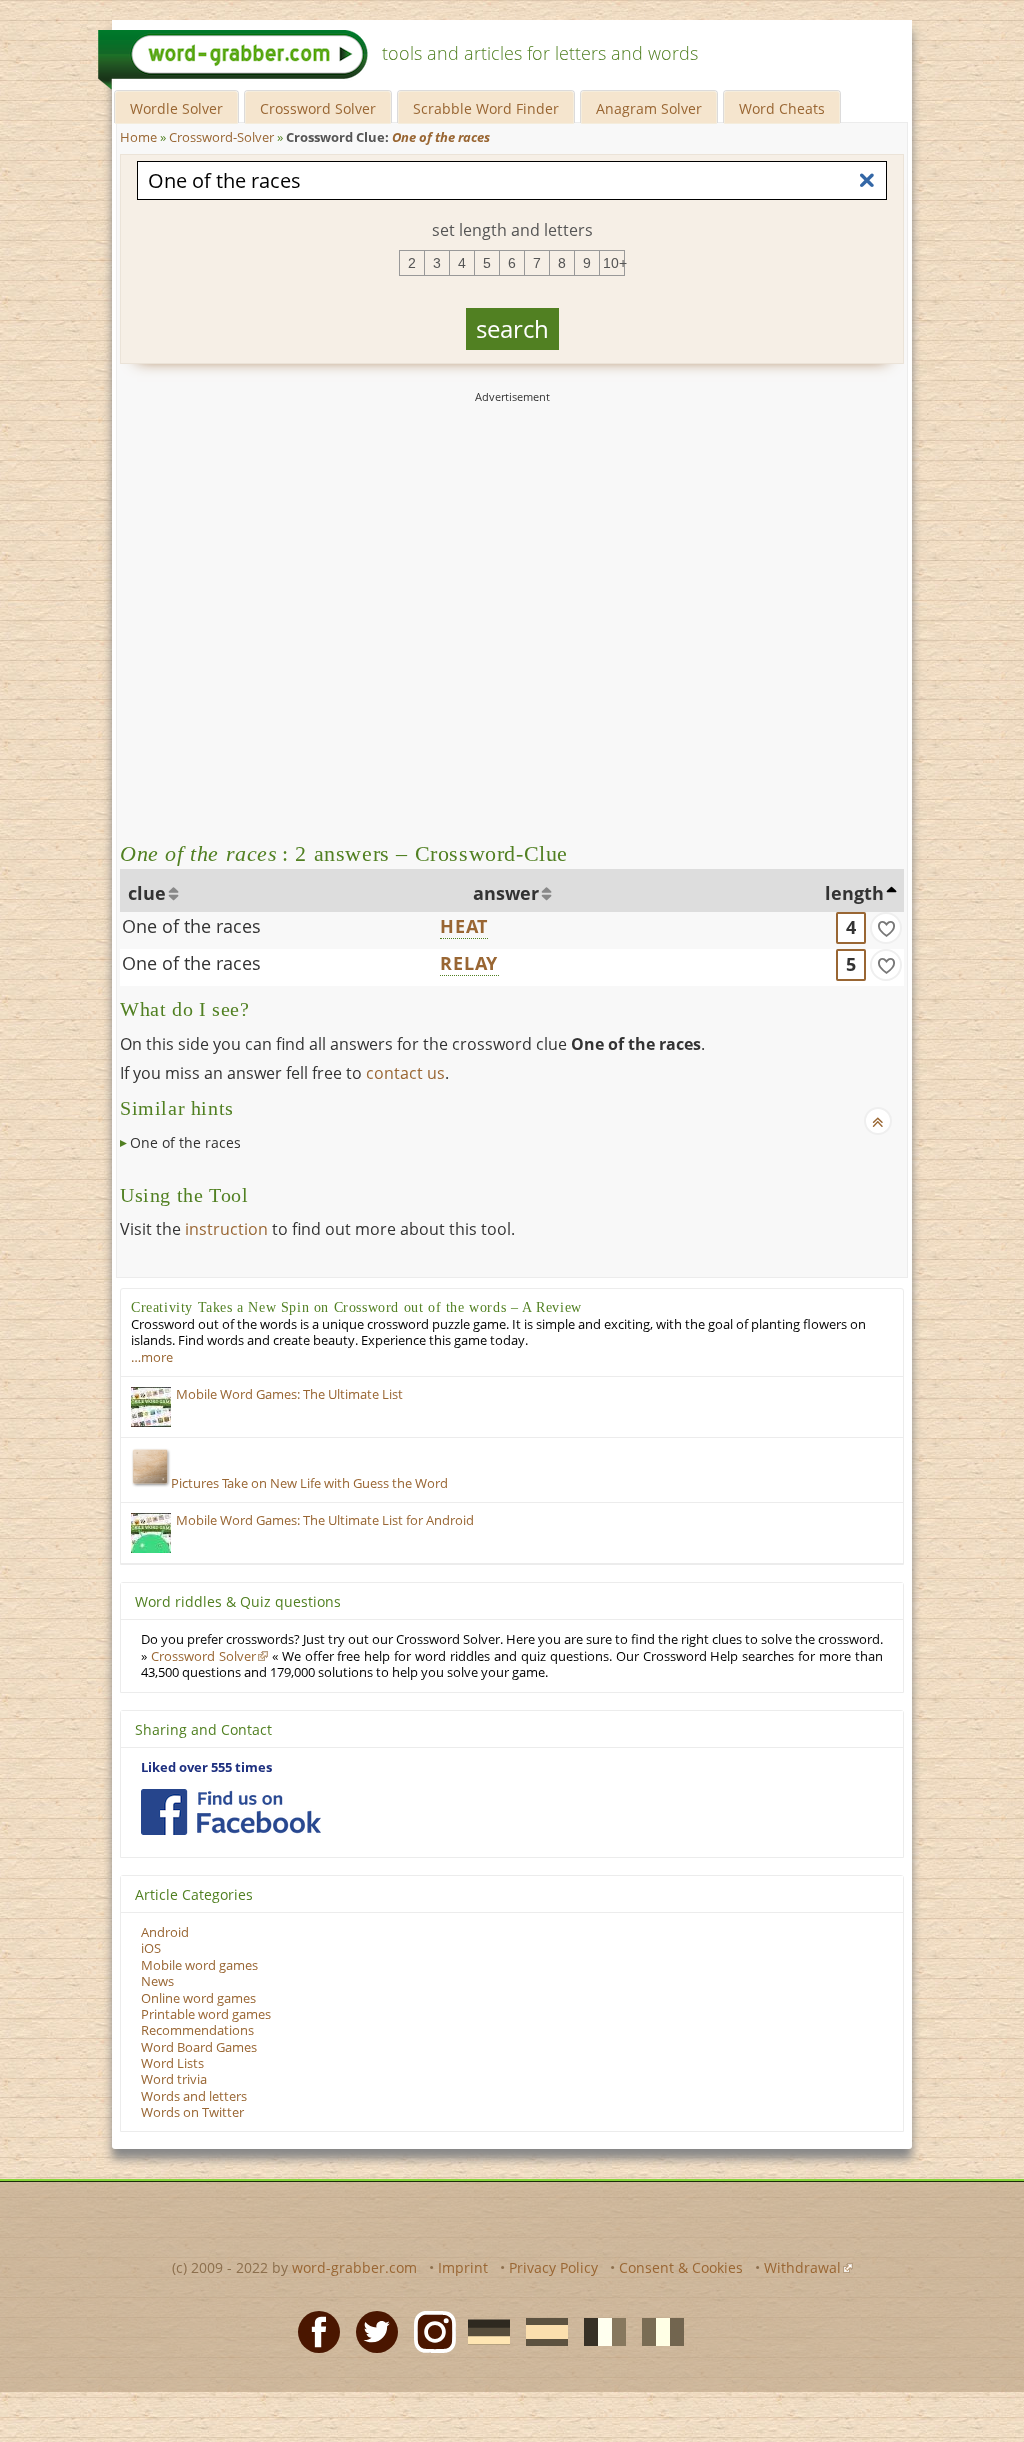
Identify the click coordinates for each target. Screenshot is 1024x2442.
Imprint (463, 2267)
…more (152, 1357)
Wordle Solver (176, 108)
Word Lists (172, 2063)
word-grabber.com (354, 2267)
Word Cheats (782, 108)
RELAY (469, 963)
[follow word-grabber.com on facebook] (231, 1812)
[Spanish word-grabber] (541, 2330)
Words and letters (194, 2096)
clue (147, 893)
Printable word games (206, 2014)
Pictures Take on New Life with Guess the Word (309, 1483)
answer (506, 893)
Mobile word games (199, 1965)
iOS (151, 1948)
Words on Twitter (192, 2112)
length (854, 893)
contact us (405, 1073)
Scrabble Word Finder (486, 108)
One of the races (191, 926)
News (157, 1981)
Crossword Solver (318, 108)
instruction (226, 1229)
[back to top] (878, 1121)
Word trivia (174, 2079)
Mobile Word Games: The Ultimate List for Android (325, 1520)
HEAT (464, 926)
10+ (614, 263)
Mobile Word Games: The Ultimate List (289, 1394)
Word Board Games (199, 2047)
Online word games (198, 1998)
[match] (886, 928)
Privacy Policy (553, 2267)
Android (165, 1932)
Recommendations (197, 2030)
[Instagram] (429, 2330)
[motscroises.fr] (599, 2330)
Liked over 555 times (206, 1767)
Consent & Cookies (681, 2267)
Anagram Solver (649, 108)
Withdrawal (802, 2267)
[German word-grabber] (483, 2330)
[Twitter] (371, 2330)
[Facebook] (313, 2330)
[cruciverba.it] (657, 2330)
